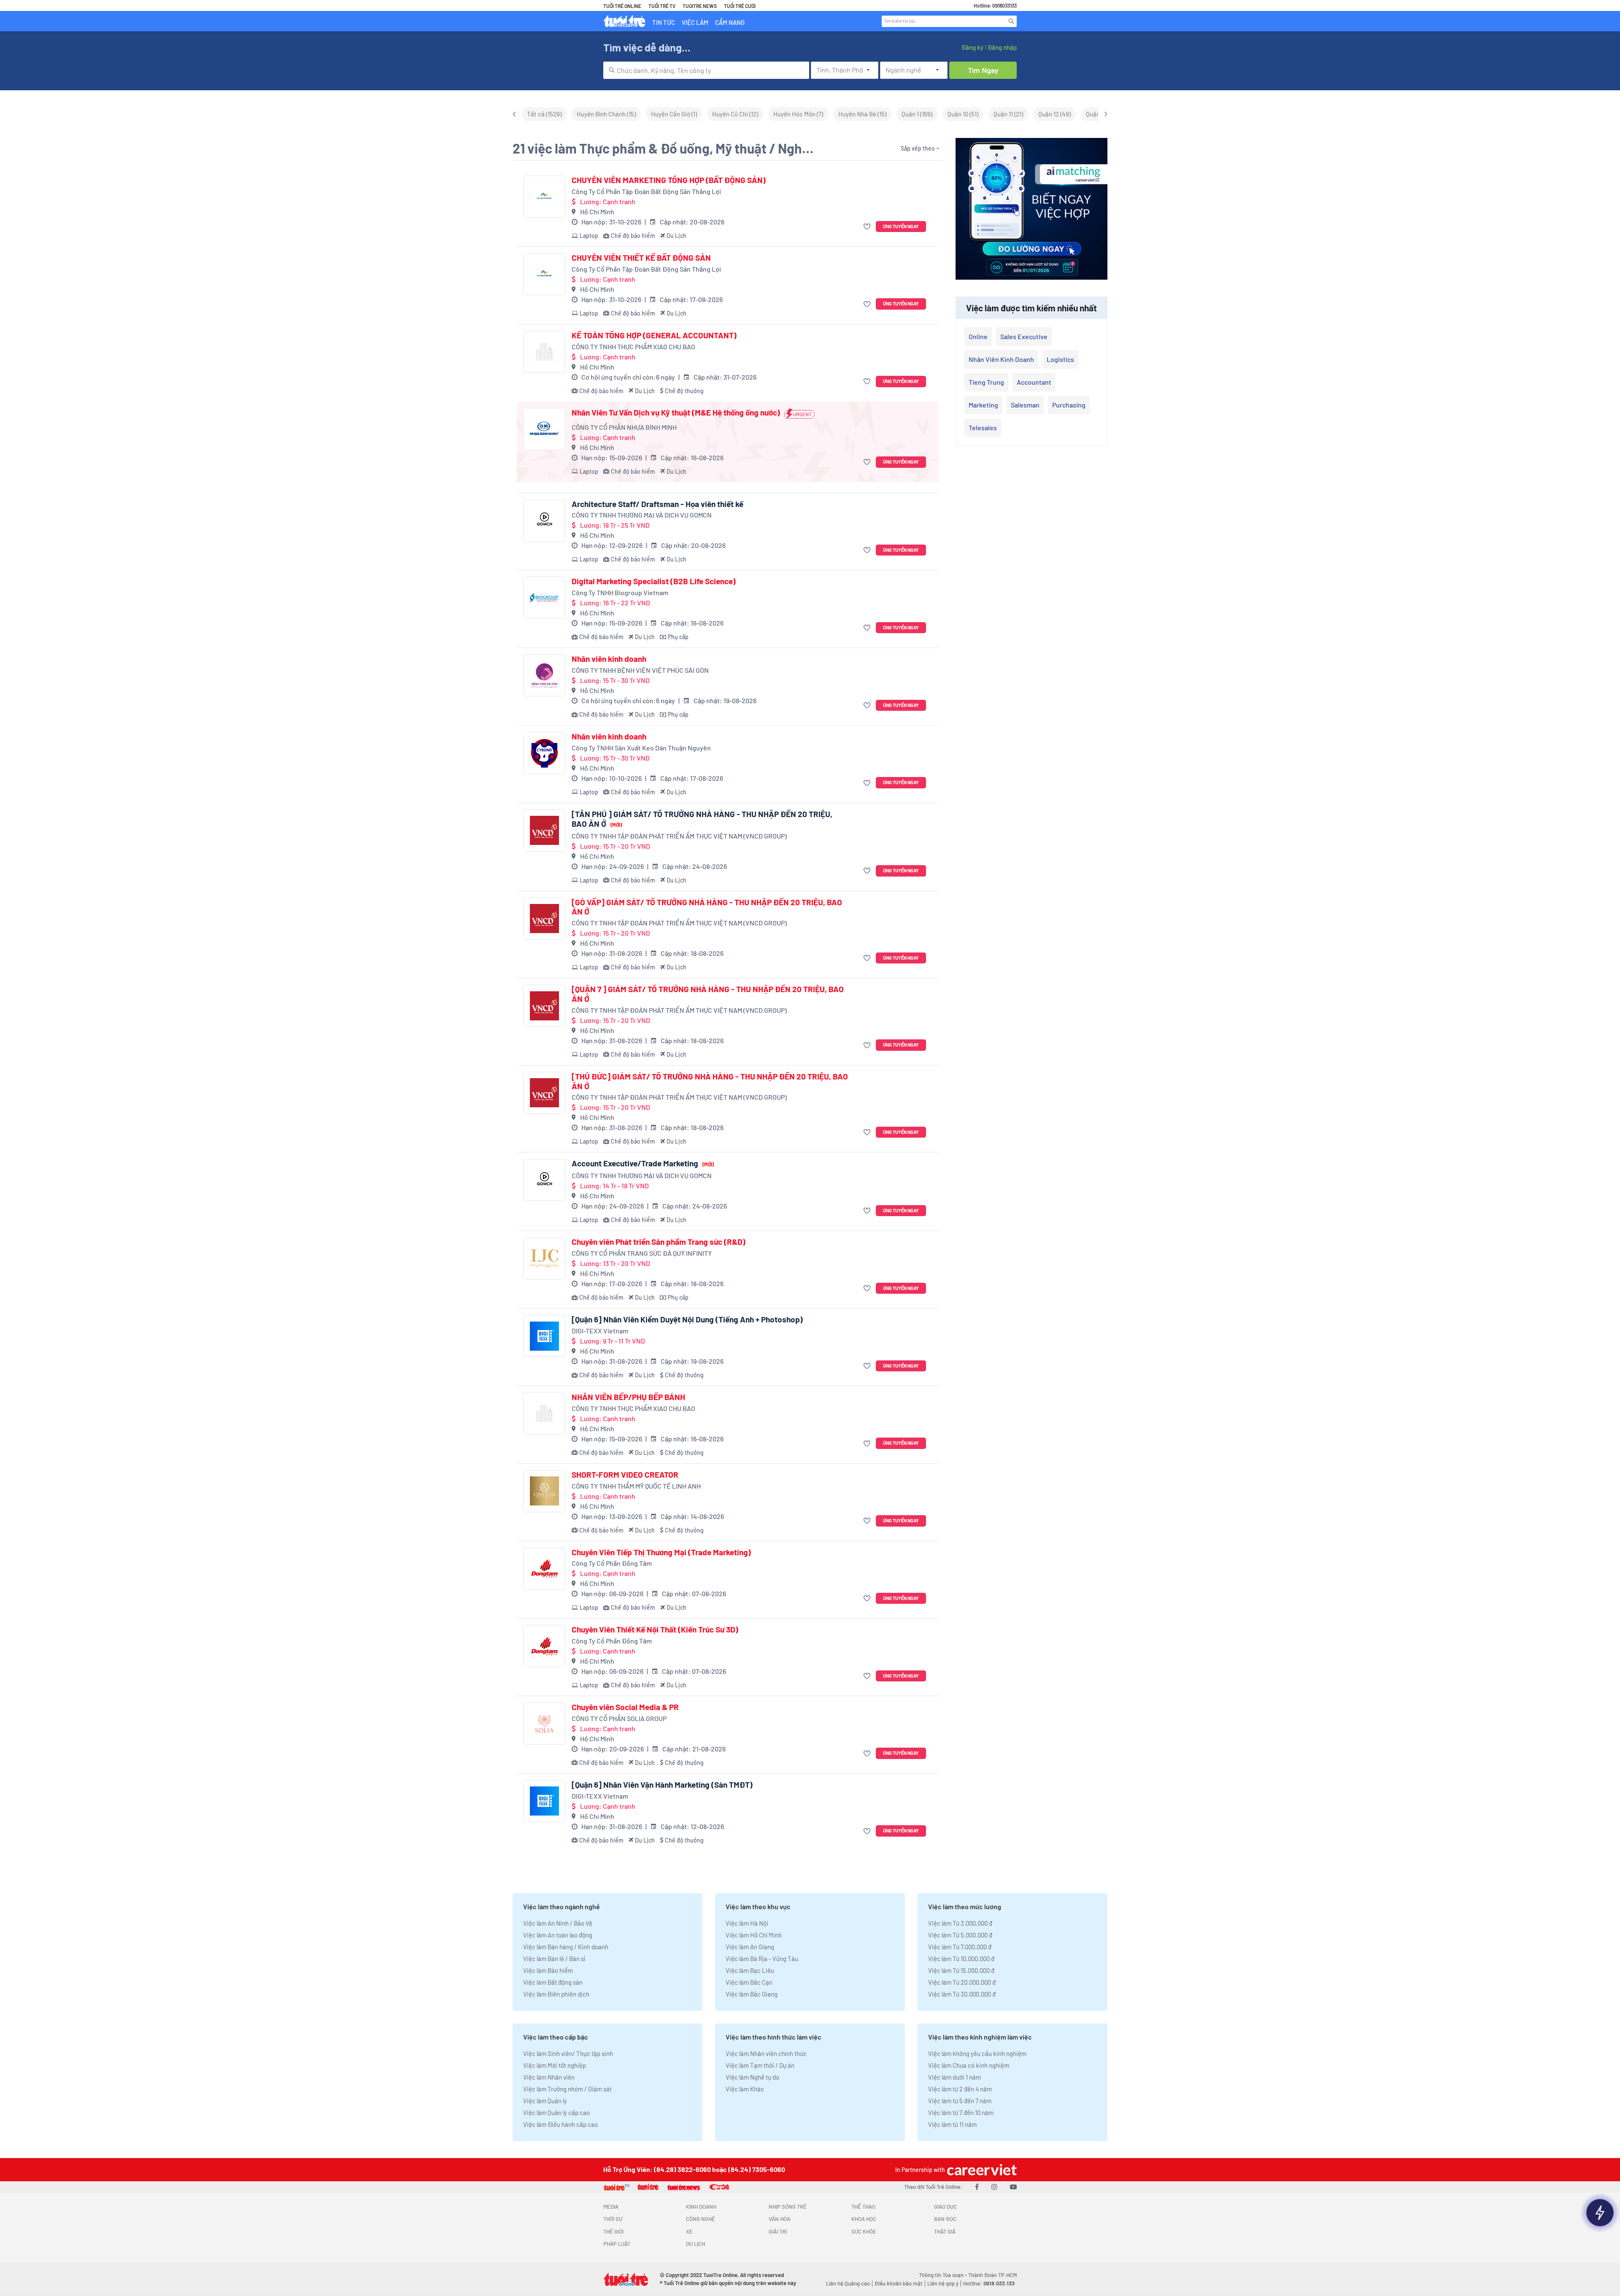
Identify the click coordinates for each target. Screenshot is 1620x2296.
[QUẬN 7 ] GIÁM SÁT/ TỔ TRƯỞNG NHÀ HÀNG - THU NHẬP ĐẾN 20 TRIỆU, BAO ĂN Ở (708, 994)
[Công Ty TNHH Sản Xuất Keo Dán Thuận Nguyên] (544, 753)
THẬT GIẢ (945, 2231)
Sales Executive (1024, 336)
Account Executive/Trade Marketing (643, 1163)
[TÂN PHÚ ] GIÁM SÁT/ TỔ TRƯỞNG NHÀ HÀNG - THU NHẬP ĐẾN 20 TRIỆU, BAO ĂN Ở (702, 819)
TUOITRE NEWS (700, 6)
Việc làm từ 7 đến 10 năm (961, 2113)
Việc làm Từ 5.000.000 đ (960, 1935)
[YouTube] (1013, 2187)
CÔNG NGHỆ (701, 2219)
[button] (868, 227)
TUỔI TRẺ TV (662, 6)
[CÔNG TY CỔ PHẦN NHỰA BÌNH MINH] (544, 429)
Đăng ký (972, 47)
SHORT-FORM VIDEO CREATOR (625, 1475)
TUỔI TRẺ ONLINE (622, 6)
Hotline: (989, 2283)
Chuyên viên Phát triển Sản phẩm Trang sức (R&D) (659, 1242)
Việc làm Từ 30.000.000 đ (962, 1994)
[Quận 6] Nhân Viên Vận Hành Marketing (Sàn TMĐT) (662, 1785)
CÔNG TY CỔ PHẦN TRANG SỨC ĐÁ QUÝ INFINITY (642, 1253)
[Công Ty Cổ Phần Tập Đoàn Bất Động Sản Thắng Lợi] (544, 197)
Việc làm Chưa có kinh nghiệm (969, 2065)
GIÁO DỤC (945, 2207)
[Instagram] (994, 2187)
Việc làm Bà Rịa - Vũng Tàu (762, 1959)
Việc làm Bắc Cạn (749, 1982)
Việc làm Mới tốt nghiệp (555, 2065)
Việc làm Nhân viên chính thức (766, 2053)
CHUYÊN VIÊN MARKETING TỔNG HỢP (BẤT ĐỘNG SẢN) (669, 180)
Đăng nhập (1002, 47)
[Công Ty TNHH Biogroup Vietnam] (544, 598)
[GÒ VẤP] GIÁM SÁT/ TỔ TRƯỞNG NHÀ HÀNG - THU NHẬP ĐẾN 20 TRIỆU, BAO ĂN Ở (707, 907)
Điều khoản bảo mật (899, 2283)
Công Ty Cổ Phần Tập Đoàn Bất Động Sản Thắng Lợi (646, 191)
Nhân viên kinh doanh (609, 659)
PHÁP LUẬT (617, 2244)
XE (689, 2231)
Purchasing (1069, 405)
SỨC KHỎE (864, 2231)
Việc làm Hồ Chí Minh (754, 1935)
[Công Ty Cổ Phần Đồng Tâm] (544, 1569)
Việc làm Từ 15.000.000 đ (961, 1970)
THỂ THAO (863, 2207)
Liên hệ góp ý (943, 2283)
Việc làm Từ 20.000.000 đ (962, 1982)
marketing (983, 405)
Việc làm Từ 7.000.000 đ (960, 1947)
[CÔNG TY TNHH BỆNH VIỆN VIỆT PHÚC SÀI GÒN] (544, 675)
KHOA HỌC (864, 2219)
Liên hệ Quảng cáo (848, 2283)
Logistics (1060, 359)
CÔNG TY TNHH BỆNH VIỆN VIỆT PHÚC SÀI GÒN (640, 670)
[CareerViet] (981, 2170)
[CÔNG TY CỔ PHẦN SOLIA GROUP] (544, 1724)
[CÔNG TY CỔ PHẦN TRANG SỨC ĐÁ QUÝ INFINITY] (544, 1258)
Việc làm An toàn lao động (558, 1935)
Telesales (983, 428)
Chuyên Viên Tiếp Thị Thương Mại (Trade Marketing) (661, 1552)
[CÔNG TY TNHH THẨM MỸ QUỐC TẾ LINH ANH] (544, 1491)
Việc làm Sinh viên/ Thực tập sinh (568, 2053)
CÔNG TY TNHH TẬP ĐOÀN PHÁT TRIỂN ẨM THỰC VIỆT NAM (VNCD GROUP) (679, 836)
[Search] (1011, 21)
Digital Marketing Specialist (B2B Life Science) (654, 581)
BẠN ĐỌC (945, 2219)
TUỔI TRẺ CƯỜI (740, 6)
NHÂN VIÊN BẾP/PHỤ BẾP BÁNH (628, 1397)
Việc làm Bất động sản (553, 1982)
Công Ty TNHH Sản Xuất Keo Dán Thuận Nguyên (641, 748)
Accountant (1034, 382)
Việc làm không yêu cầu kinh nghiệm (977, 2053)
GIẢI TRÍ (778, 2231)
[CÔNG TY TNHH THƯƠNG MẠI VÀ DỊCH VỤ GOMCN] (544, 521)
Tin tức (664, 22)
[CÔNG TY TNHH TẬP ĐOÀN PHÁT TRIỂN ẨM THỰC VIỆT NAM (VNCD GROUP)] (544, 831)
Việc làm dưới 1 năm (954, 2077)
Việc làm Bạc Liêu (750, 1970)
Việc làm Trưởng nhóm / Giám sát (567, 2089)
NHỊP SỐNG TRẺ (788, 2207)
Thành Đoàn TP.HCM (992, 2275)
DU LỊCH (695, 2244)
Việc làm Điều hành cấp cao (560, 2124)
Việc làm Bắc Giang (752, 1994)
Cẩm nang (730, 22)
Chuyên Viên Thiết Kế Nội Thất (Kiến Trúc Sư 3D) (655, 1630)
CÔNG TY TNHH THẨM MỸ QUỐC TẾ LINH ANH (636, 1486)
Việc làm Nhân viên (549, 2077)
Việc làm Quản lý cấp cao (556, 2113)
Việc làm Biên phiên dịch (556, 1994)
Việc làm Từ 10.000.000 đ (961, 1959)
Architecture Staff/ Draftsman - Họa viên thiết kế (657, 504)
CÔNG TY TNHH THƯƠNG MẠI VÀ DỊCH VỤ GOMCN (642, 515)
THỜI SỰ (613, 2219)
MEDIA (611, 2207)
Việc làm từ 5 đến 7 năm (960, 2101)
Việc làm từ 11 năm (952, 2124)
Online (978, 336)
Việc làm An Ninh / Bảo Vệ (558, 1923)
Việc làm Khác (745, 2089)
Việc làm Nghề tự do (752, 2077)
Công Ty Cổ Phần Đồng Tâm (612, 1563)
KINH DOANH (701, 2207)
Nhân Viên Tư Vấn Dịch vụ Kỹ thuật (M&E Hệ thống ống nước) (676, 413)
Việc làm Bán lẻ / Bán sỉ (554, 1959)
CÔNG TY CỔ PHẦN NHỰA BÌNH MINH (624, 427)
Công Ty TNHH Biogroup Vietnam (620, 592)
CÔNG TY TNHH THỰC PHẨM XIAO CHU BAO (633, 347)
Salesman (1025, 405)
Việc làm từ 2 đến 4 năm (960, 2089)
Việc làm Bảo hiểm (548, 1970)
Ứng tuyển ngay (901, 226)
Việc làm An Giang (750, 1947)
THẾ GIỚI (613, 2231)
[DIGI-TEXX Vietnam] (544, 1336)
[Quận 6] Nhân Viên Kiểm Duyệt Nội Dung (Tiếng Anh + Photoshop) (687, 1319)
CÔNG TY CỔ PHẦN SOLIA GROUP (619, 1718)
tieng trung (986, 382)
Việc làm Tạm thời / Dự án (760, 2065)
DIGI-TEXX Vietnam (600, 1331)
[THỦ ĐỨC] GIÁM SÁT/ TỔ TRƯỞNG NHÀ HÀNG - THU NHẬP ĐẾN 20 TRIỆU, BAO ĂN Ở (710, 1081)
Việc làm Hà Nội (747, 1923)
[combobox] (706, 70)
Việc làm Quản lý (545, 2101)
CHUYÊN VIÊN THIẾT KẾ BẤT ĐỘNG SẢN (641, 258)
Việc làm (695, 22)
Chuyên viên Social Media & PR (625, 1707)
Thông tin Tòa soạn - (944, 2275)
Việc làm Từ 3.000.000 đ (960, 1923)
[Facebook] (977, 2187)
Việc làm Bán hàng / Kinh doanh (566, 1947)
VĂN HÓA (779, 2219)
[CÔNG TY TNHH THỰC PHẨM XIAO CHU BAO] (544, 352)
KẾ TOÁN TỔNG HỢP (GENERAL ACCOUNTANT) (654, 335)
